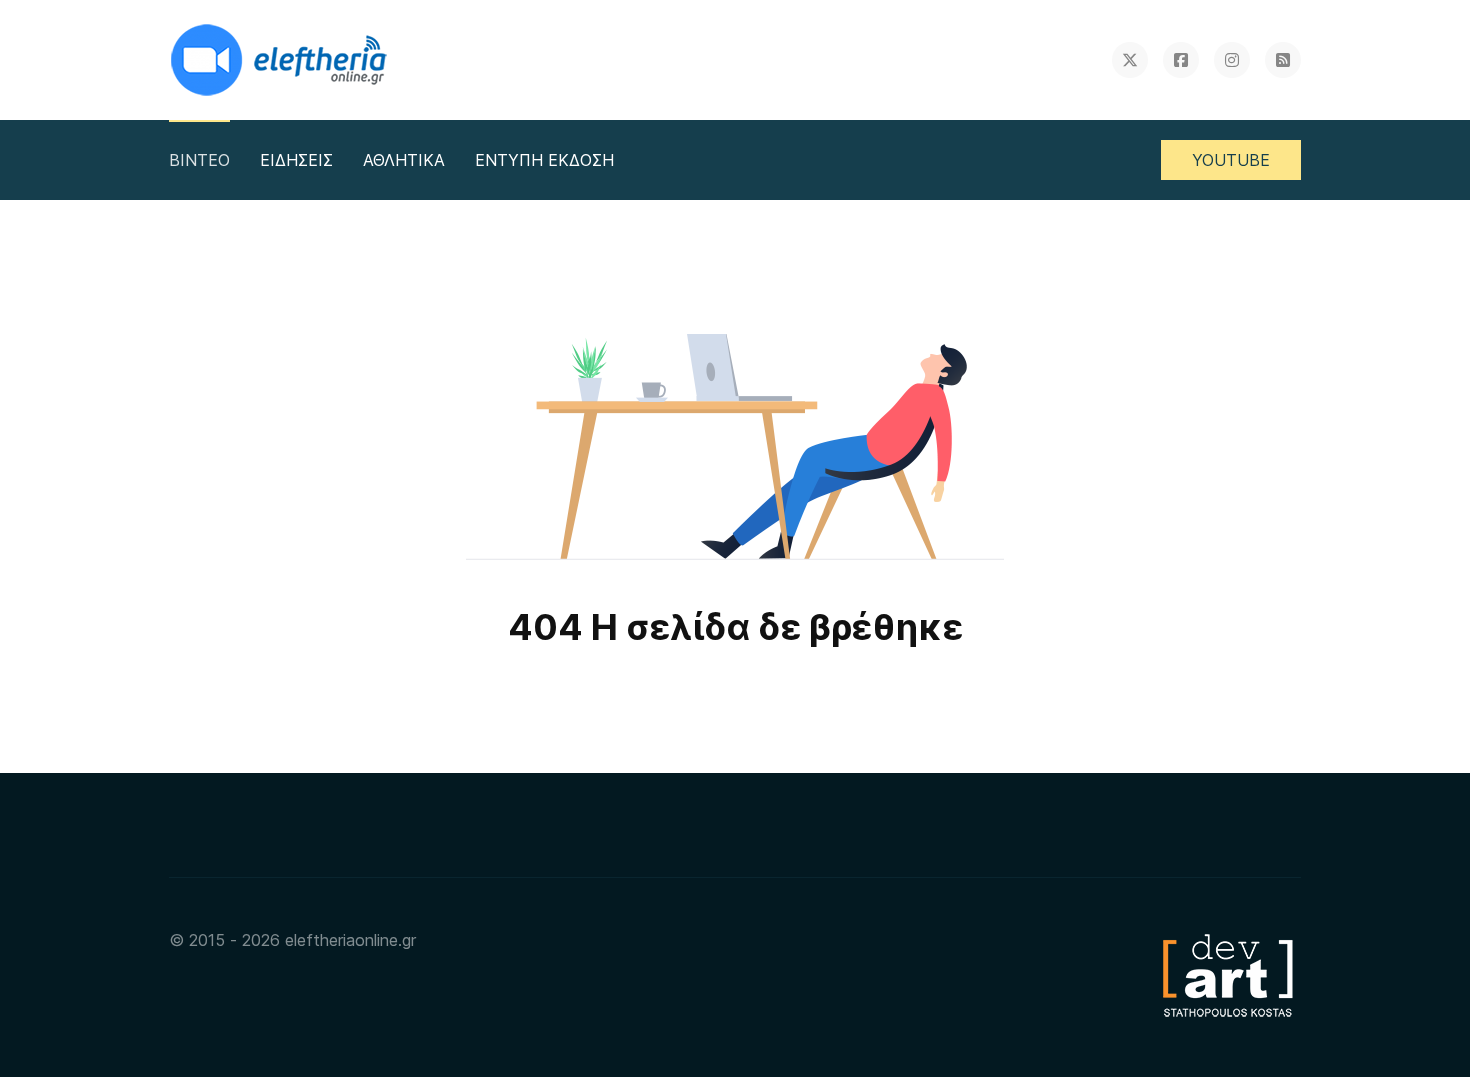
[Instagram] (1232, 60)
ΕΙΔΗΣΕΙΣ (296, 160)
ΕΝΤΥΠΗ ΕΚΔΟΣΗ (544, 160)
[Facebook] (1181, 60)
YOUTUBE (1231, 160)
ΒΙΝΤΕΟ (199, 160)
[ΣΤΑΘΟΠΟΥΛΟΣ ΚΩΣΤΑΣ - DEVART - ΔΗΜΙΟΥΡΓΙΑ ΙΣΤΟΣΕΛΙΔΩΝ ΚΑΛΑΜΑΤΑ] (1226, 974)
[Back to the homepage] (281, 60)
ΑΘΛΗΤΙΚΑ (404, 160)
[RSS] (1283, 60)
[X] (1130, 60)
